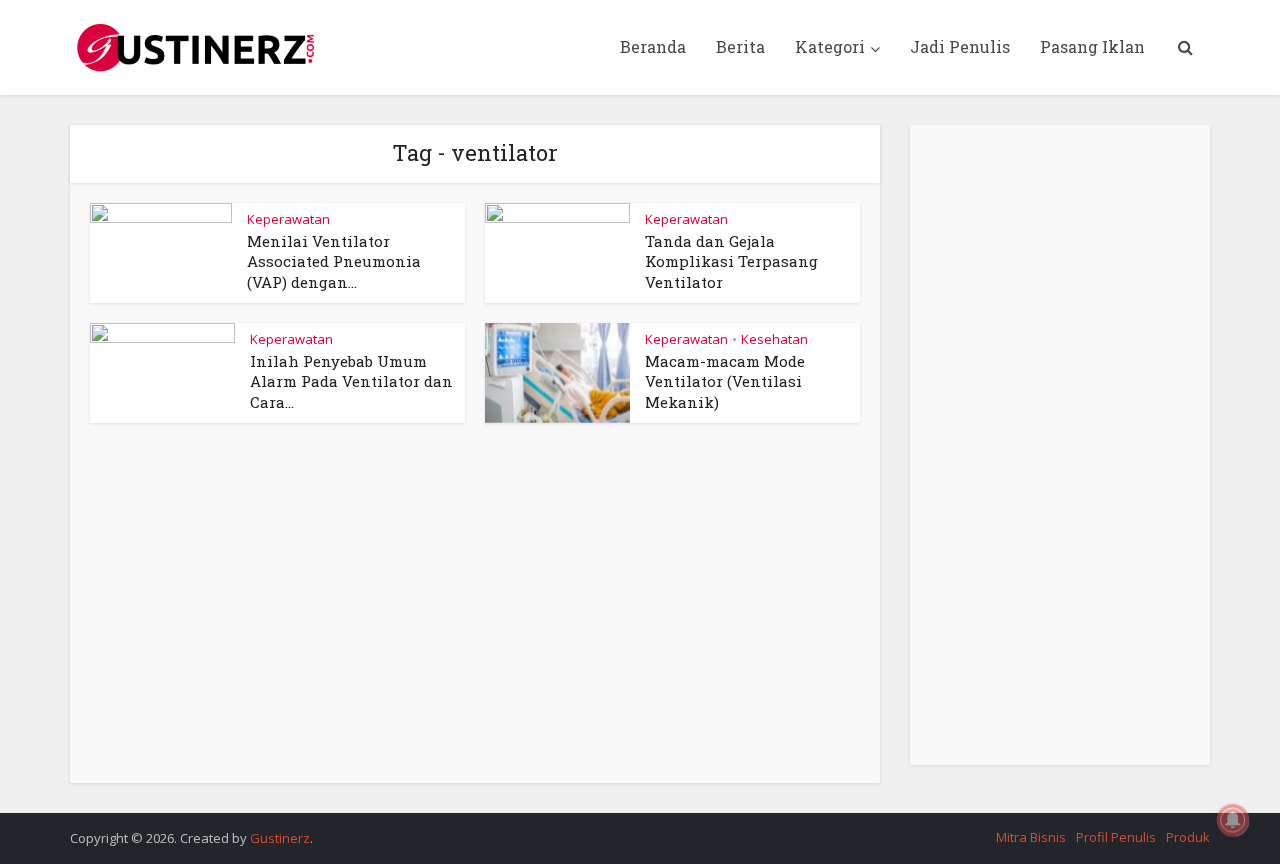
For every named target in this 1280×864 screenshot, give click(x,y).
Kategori (830, 46)
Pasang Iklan (1092, 46)
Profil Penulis (1116, 837)
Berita (740, 46)
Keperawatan (288, 219)
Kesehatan (774, 339)
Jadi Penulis (960, 46)
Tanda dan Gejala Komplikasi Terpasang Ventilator (731, 261)
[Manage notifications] (1233, 820)
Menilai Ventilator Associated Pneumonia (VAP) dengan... (334, 261)
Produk (1188, 837)
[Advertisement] (475, 613)
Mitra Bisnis (1031, 837)
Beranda (653, 46)
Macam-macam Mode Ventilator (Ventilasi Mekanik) (725, 381)
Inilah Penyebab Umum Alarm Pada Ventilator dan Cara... (351, 381)
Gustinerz (280, 838)
